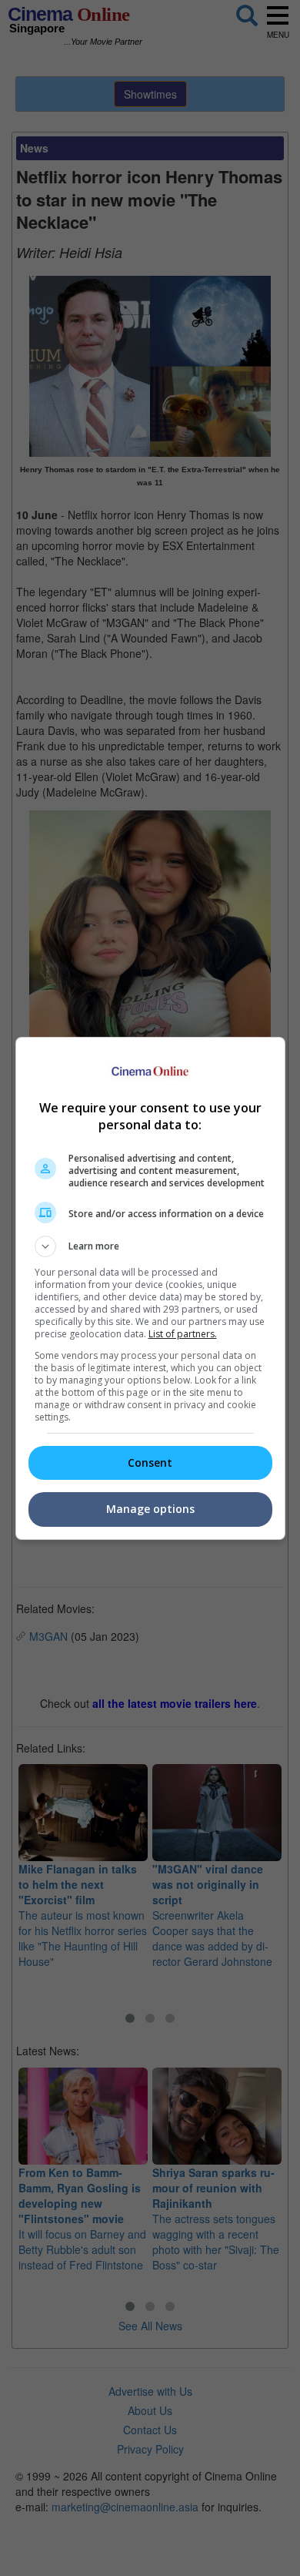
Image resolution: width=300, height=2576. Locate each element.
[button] (150, 1246)
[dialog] (150, 1288)
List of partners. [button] (183, 1334)
